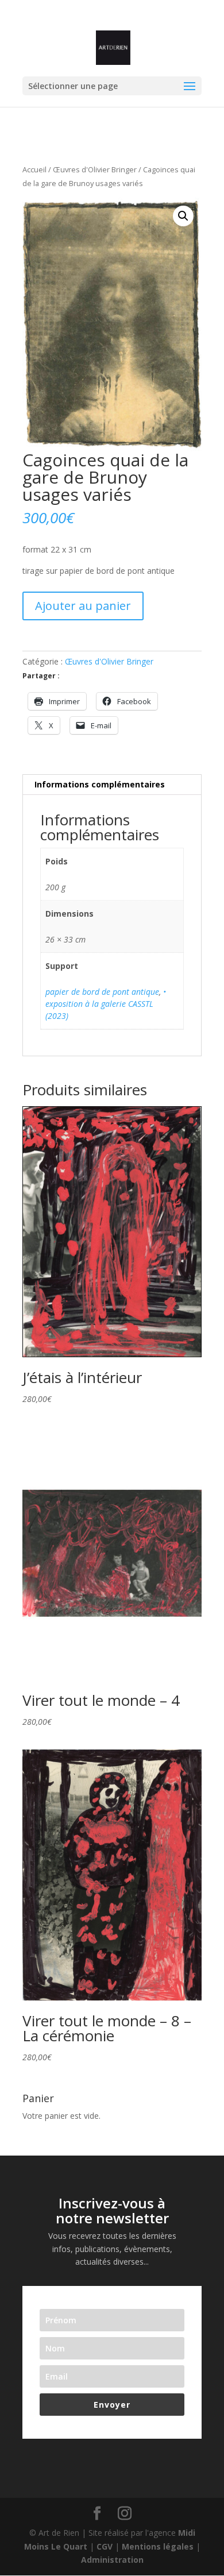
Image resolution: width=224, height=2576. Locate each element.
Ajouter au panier (83, 606)
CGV (105, 2546)
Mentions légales (158, 2546)
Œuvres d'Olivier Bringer (95, 169)
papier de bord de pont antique (102, 992)
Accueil (34, 169)
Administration (112, 2560)
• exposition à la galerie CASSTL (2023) (106, 1004)
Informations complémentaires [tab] (100, 784)
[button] (183, 216)
